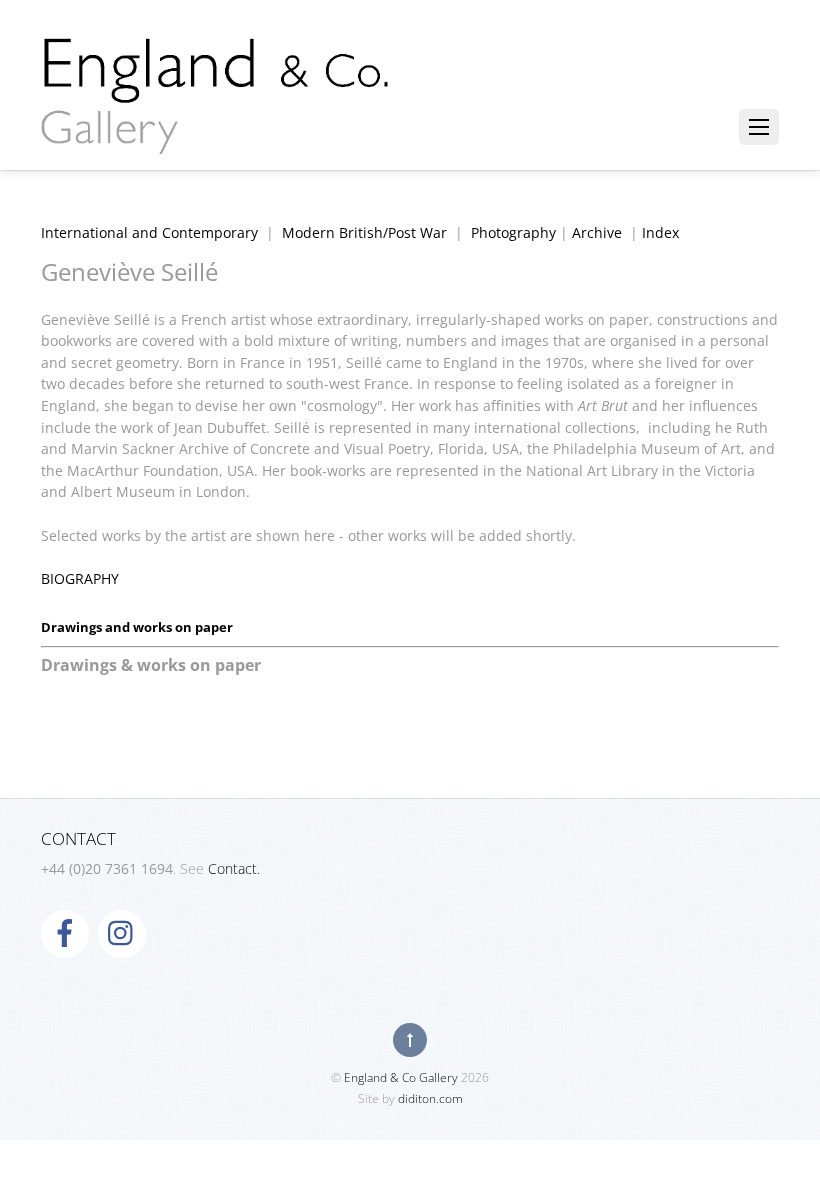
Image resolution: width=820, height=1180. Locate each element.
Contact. (234, 868)
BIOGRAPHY (80, 578)
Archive (597, 232)
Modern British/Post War (364, 232)
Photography (513, 232)
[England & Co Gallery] (216, 133)
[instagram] (122, 932)
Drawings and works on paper (137, 627)
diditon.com (430, 1098)
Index (660, 232)
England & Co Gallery (401, 1077)
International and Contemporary (149, 232)
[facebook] (65, 932)
